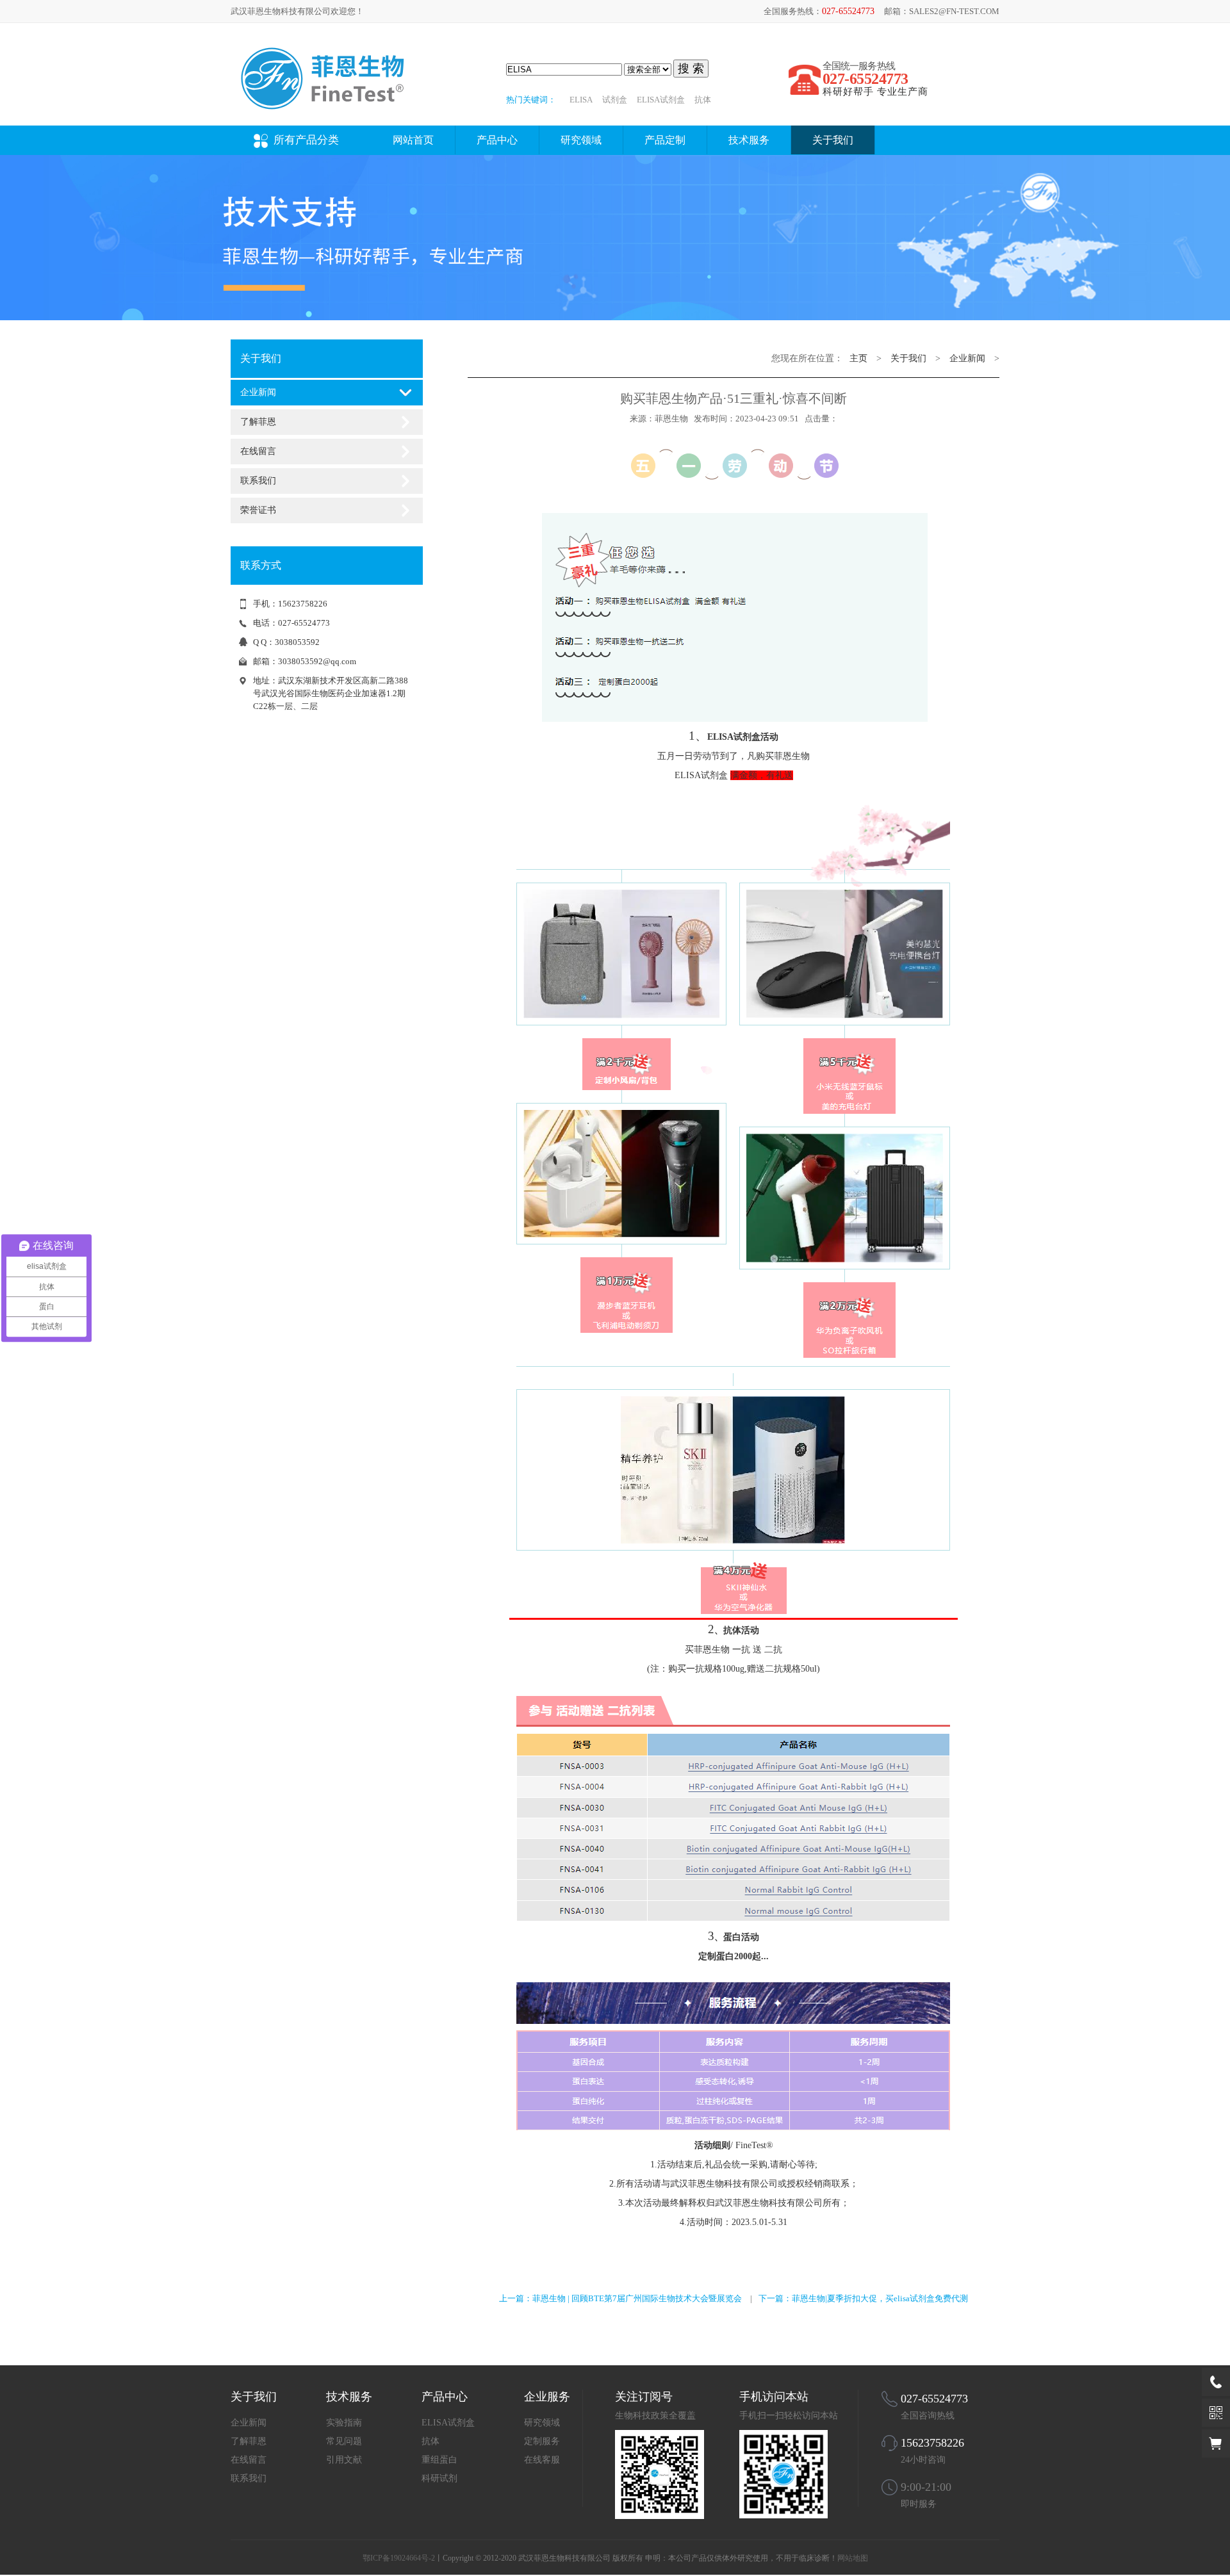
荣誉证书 (258, 510)
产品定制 (665, 140)
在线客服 (542, 2460)
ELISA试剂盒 (661, 100)
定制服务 (542, 2441)
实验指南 (344, 2423)
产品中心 (497, 140)
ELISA (581, 100)
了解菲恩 (258, 422)
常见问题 (344, 2441)
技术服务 (749, 140)
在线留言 (258, 451)
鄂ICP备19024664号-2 (399, 2558)
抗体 (703, 100)
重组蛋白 (439, 2460)
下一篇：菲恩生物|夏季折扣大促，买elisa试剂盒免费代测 (863, 2298)
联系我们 (258, 481)
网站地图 (853, 2558)
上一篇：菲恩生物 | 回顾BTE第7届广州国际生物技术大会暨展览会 (620, 2298)
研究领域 (581, 140)
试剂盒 (615, 100)
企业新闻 (258, 392)
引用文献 (344, 2460)
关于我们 (833, 140)
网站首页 (413, 140)
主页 (858, 358)
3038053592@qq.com (317, 661)
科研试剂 (439, 2478)
